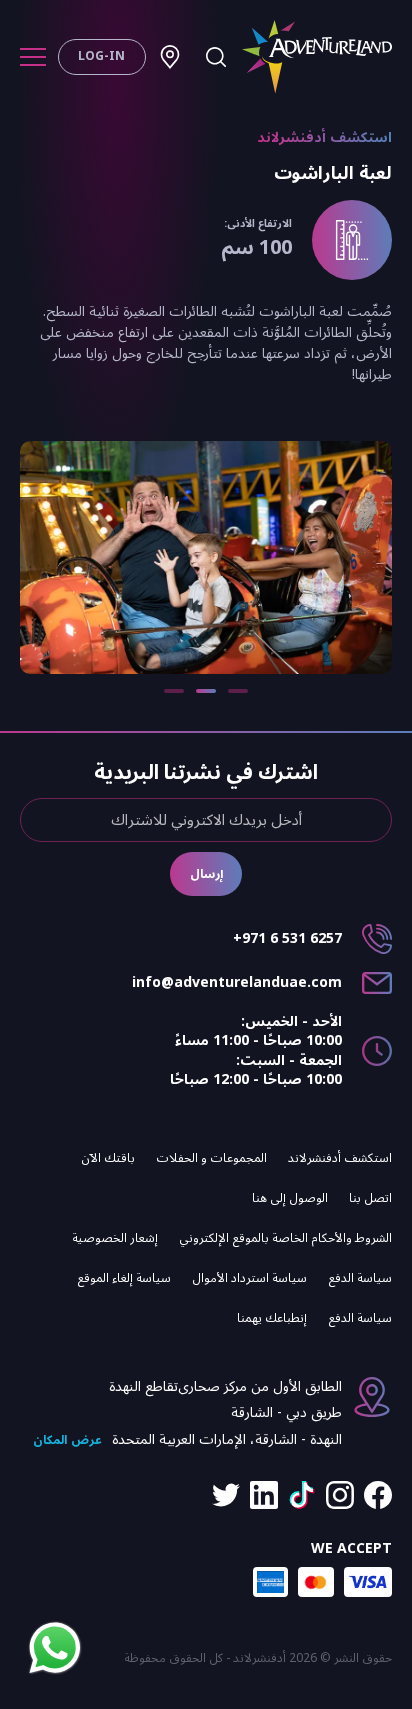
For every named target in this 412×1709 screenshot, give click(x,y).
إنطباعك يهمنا (272, 1318)
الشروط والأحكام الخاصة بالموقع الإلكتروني (285, 1238)
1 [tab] (238, 691)
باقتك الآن (108, 1158)
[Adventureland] (317, 57)
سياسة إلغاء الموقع (124, 1278)
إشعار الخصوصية (115, 1238)
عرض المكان (67, 1440)
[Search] (216, 57)
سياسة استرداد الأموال (249, 1278)
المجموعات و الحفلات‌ (211, 1158)
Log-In (101, 56)
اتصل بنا (370, 1198)
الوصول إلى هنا (290, 1198)
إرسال (206, 874)
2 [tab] (206, 691)
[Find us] (170, 57)
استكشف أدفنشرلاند (340, 1158)
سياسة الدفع (360, 1278)
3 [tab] (174, 691)
